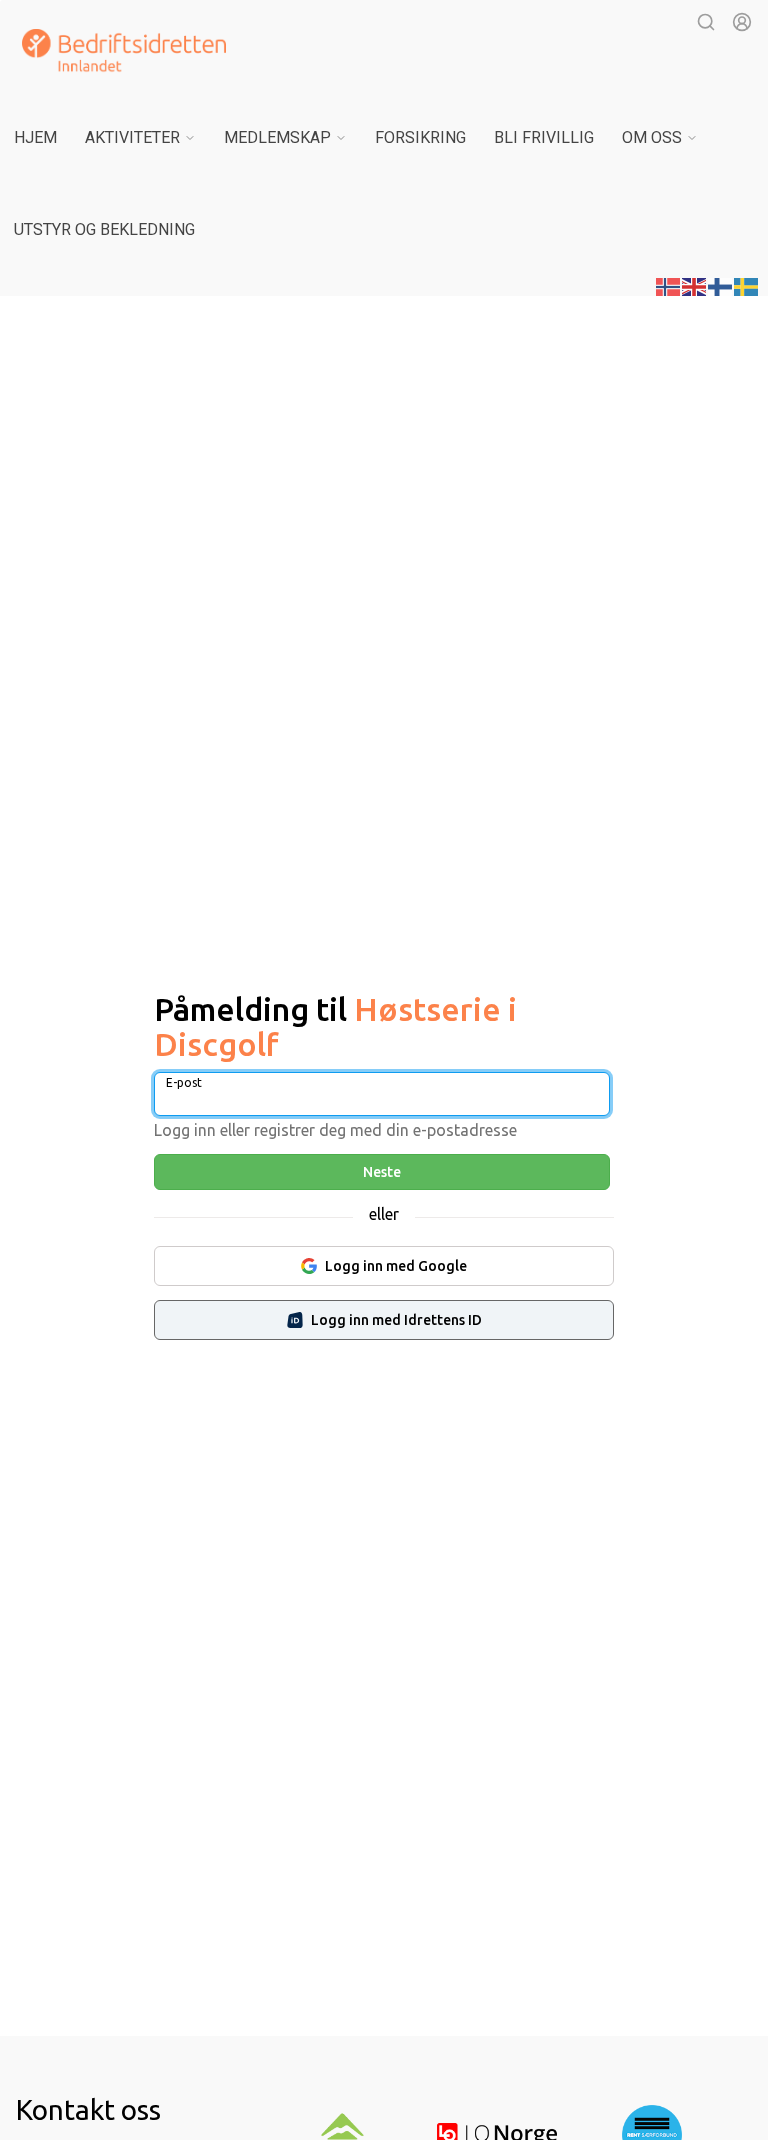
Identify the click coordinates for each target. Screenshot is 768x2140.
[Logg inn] (742, 22)
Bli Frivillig (544, 137)
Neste (382, 1172)
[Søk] (706, 22)
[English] (695, 285)
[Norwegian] (669, 285)
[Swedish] (747, 285)
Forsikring (420, 137)
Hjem (35, 137)
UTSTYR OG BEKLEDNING (104, 229)
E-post (184, 1082)
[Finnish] (721, 285)
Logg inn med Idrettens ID (396, 1320)
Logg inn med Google (396, 1266)
